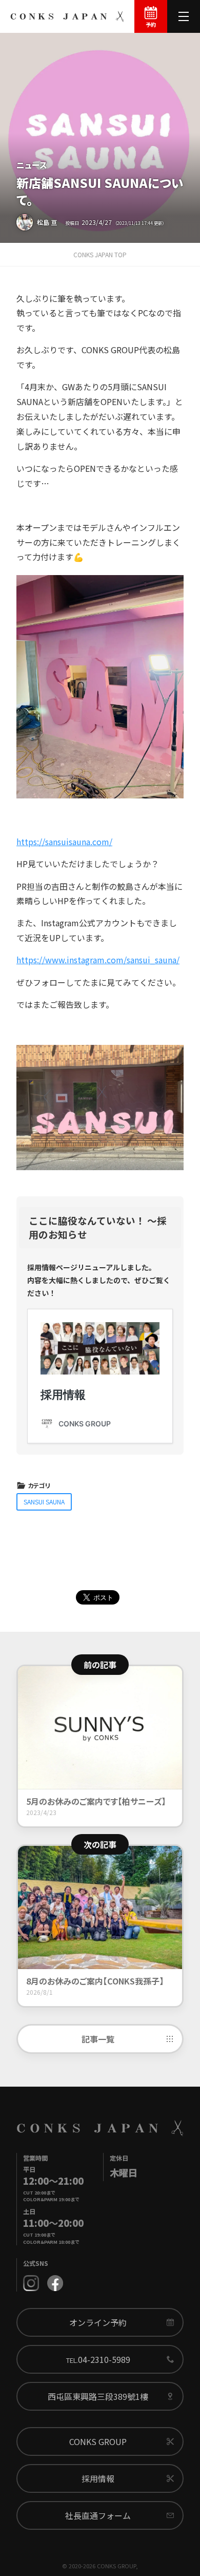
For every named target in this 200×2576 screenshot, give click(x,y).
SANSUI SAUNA (44, 1502)
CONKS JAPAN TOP (100, 254)
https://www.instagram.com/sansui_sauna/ (98, 960)
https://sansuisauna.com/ (64, 842)
